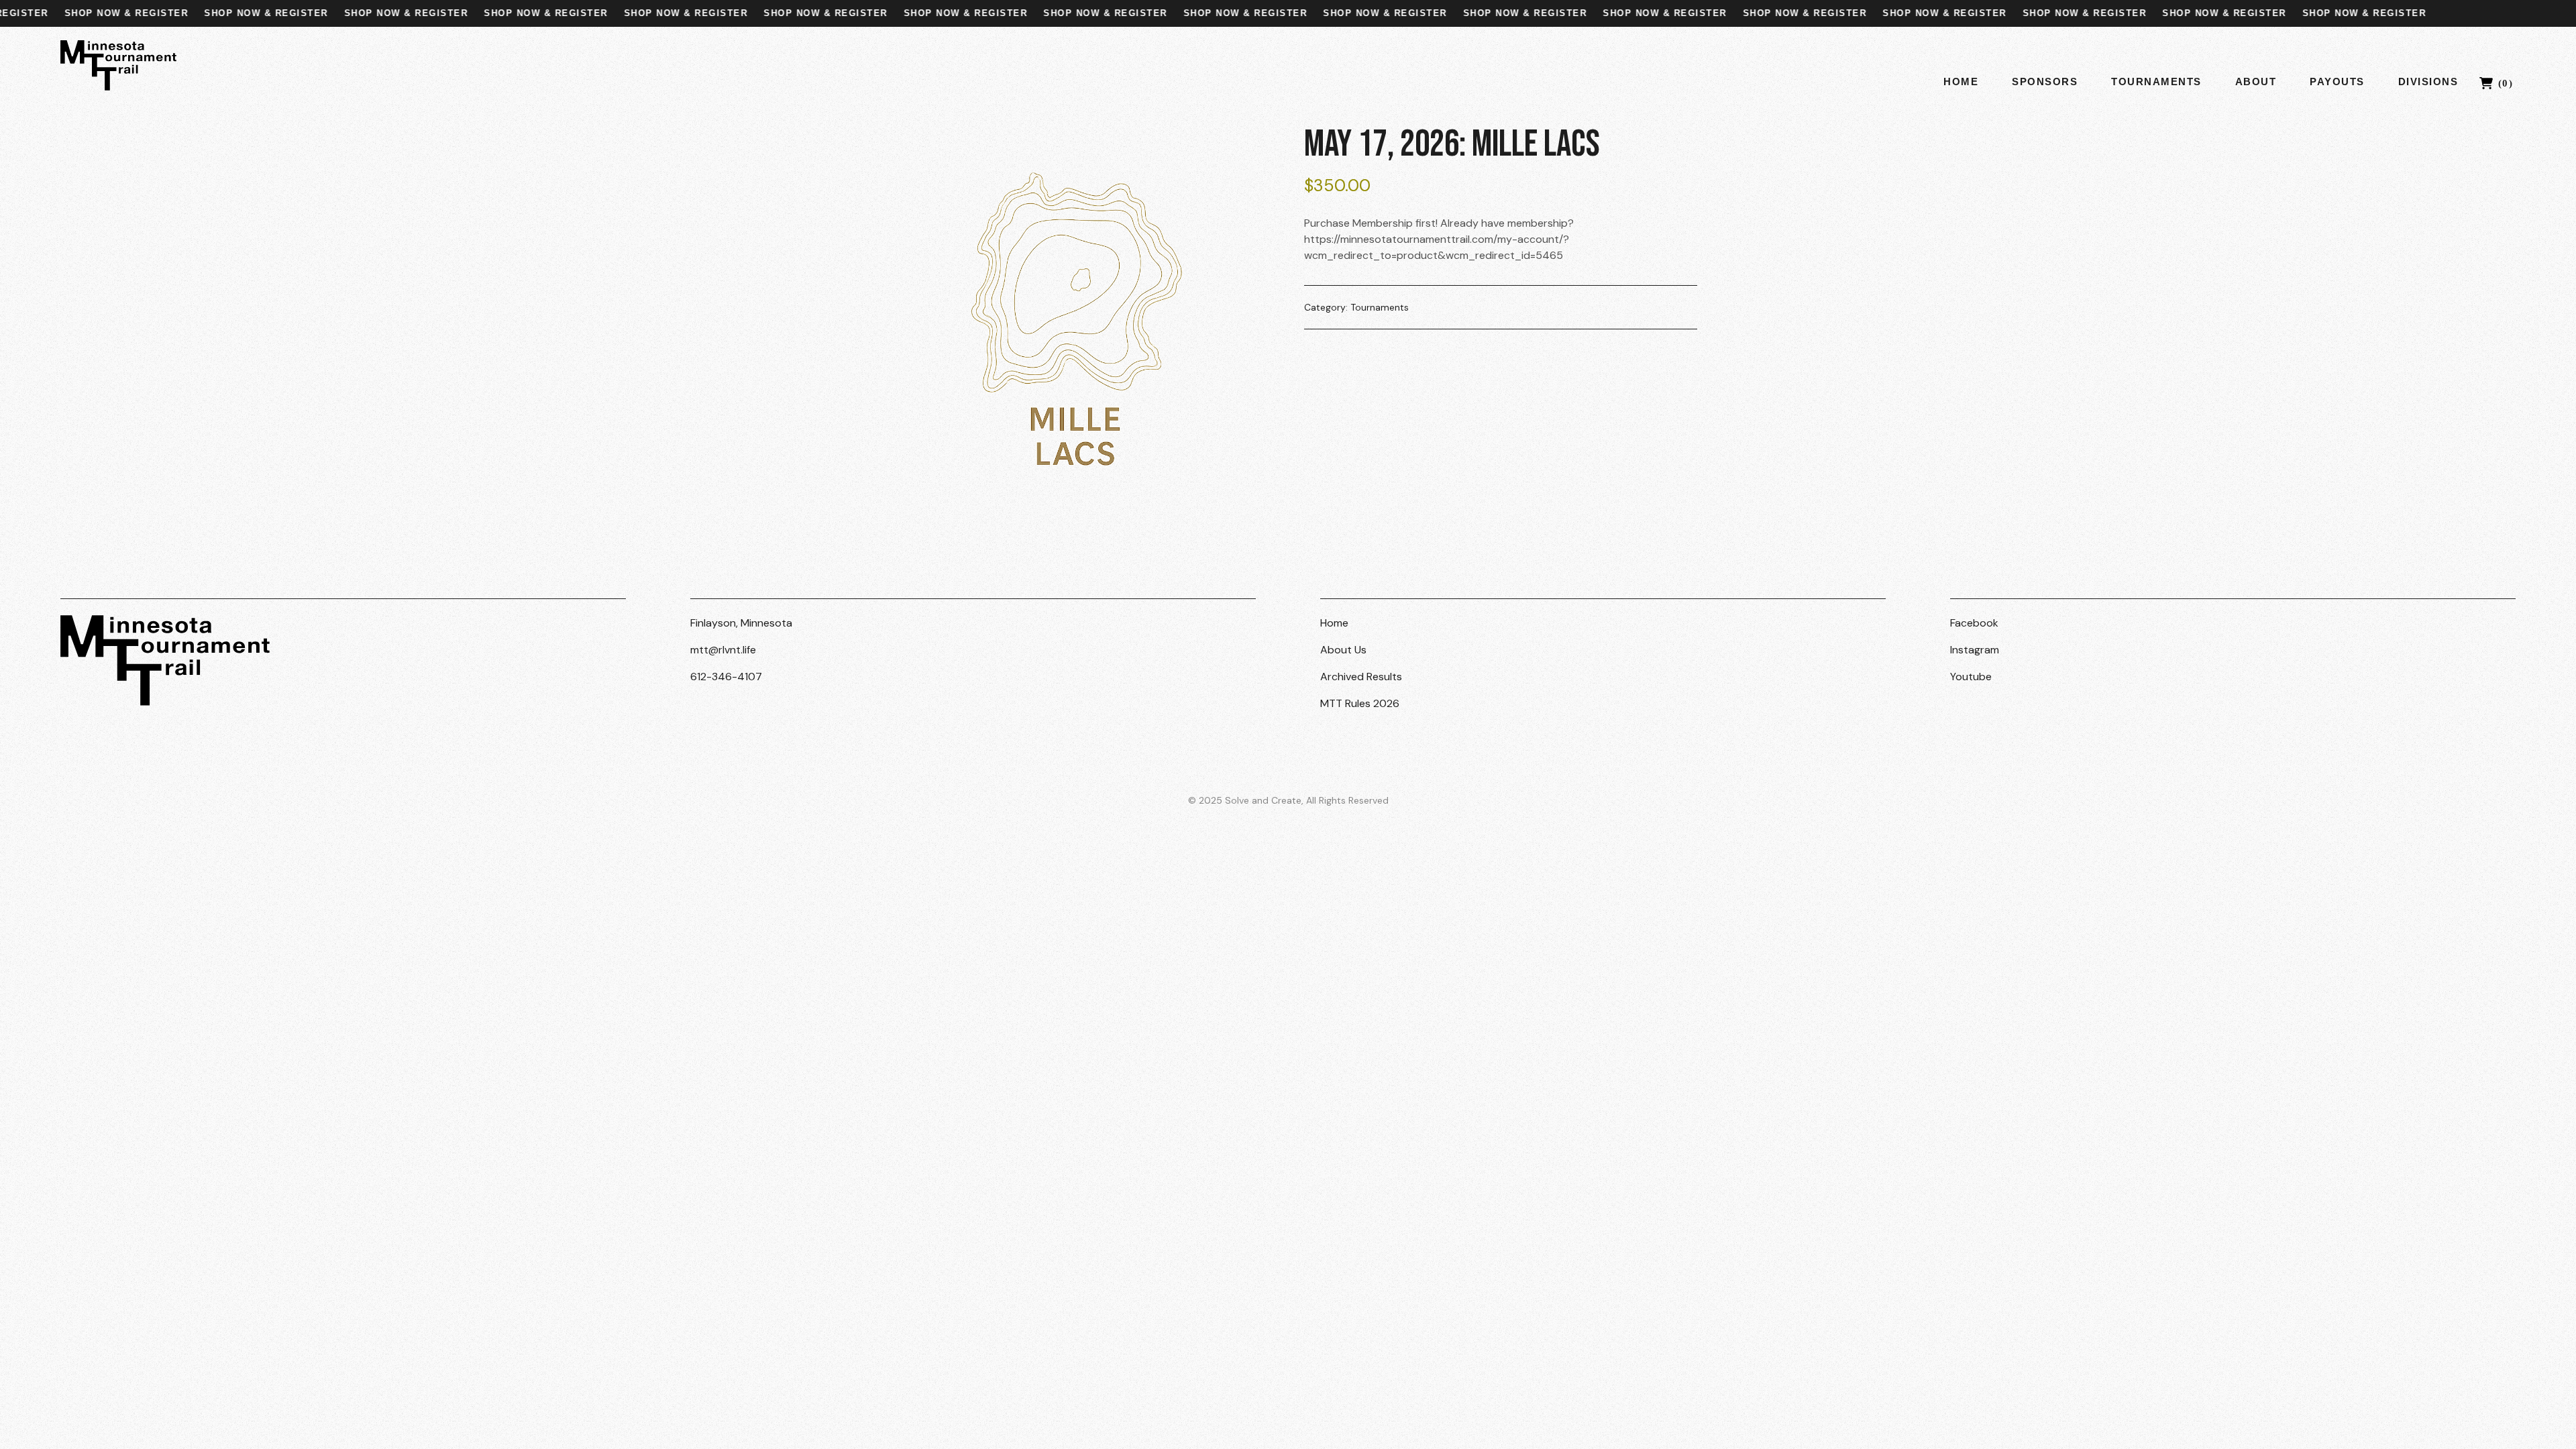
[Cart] (2498, 81)
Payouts (2337, 82)
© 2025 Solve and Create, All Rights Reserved (1288, 800)
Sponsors (2045, 82)
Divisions (2428, 82)
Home (1961, 82)
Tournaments (2156, 82)
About (2256, 82)
